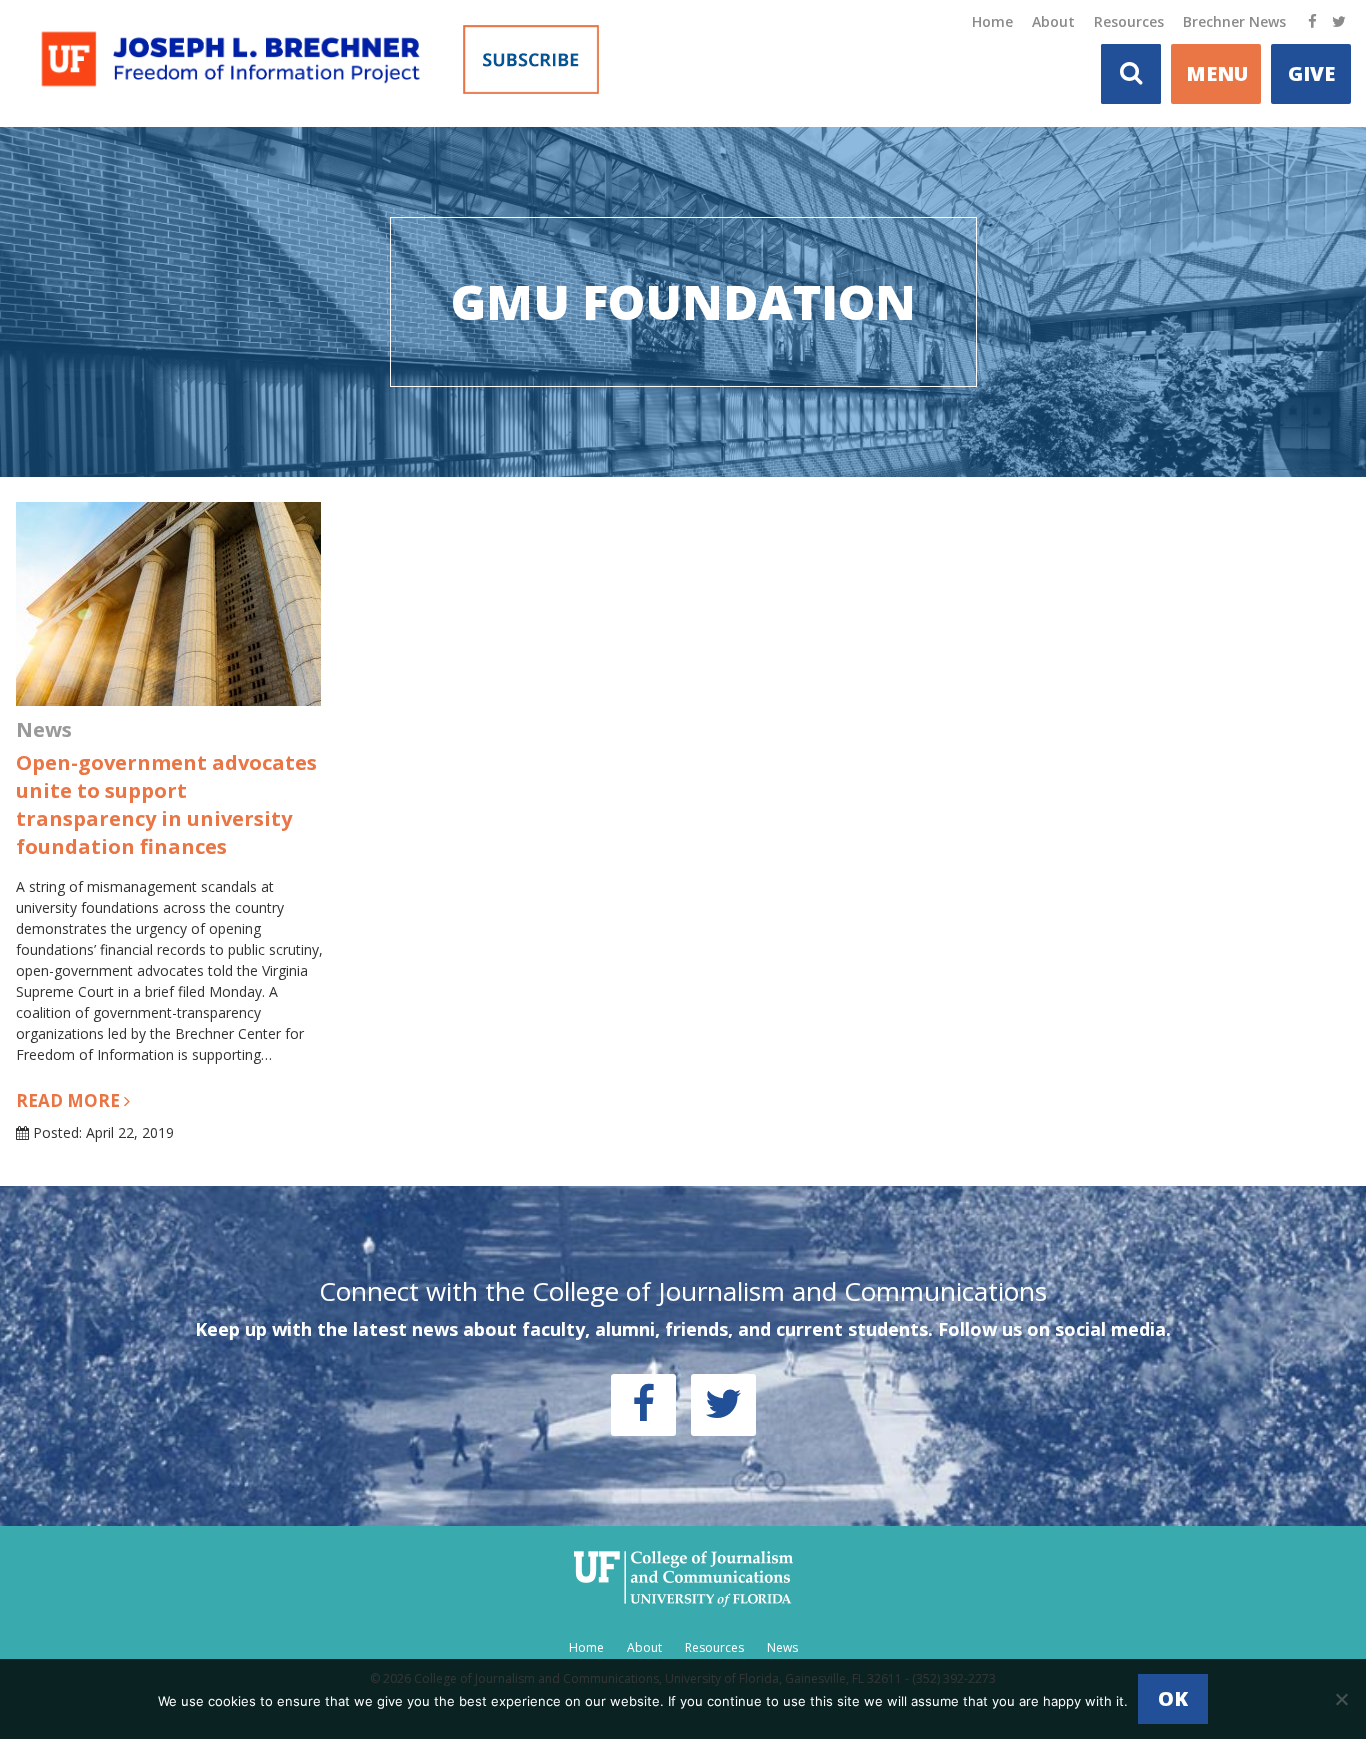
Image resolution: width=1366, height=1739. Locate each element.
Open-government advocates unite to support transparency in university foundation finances (166, 804)
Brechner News (1234, 21)
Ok (1173, 1698)
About (1053, 21)
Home (992, 21)
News (782, 1647)
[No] (1341, 1699)
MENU (1217, 73)
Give (1311, 73)
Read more (70, 1100)
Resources (1129, 21)
